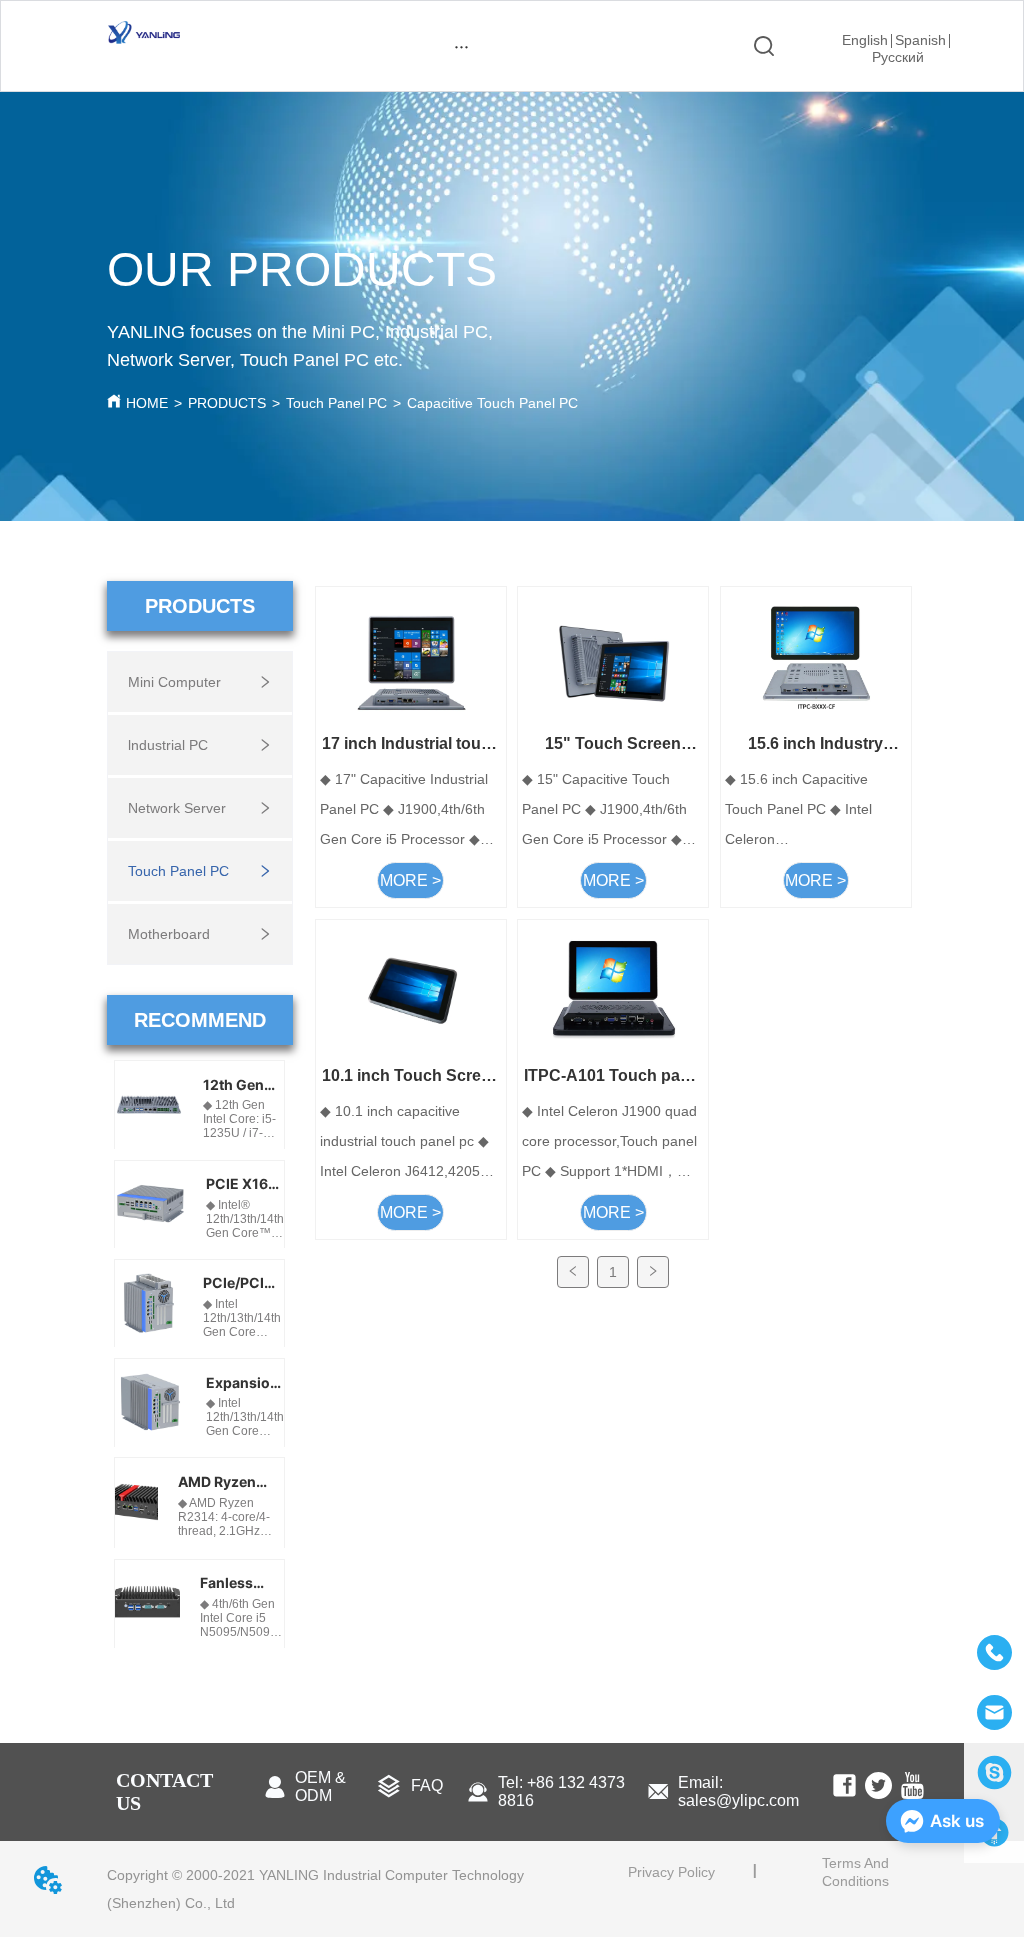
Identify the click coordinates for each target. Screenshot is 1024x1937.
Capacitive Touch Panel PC (492, 403)
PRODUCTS (227, 403)
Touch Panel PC (336, 403)
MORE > (410, 880)
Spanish (920, 40)
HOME (147, 403)
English (865, 40)
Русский (898, 57)
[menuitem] (461, 46)
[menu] (461, 46)
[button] (461, 46)
